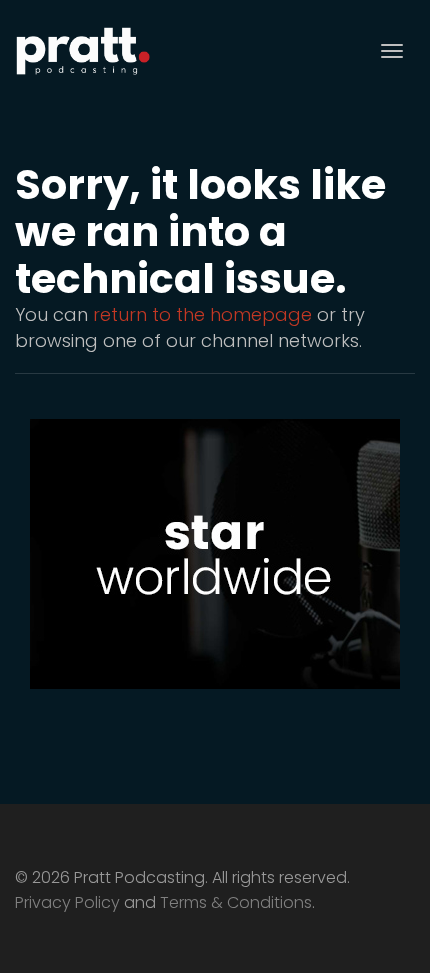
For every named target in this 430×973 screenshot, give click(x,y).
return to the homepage (202, 314)
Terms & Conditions (236, 902)
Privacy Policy (67, 902)
